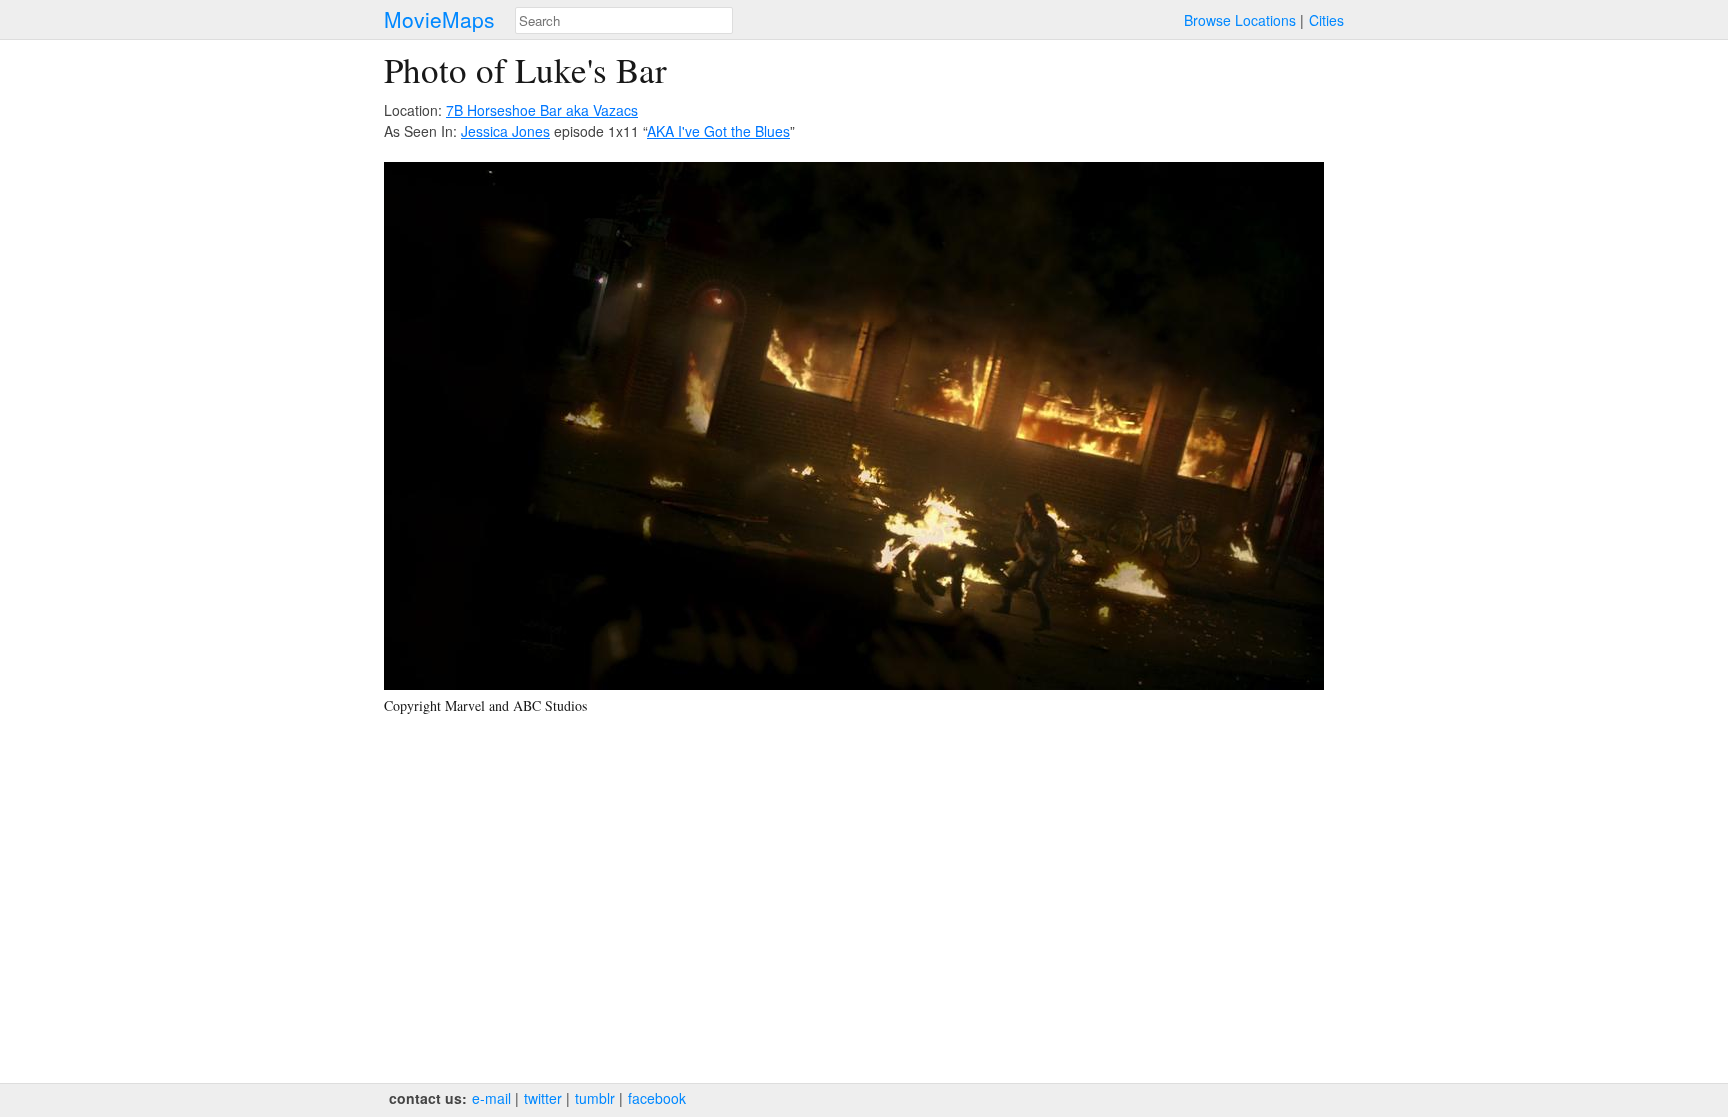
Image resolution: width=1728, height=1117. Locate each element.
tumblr (595, 1098)
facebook (657, 1098)
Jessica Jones (505, 131)
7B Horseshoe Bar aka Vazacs (542, 110)
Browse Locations (1240, 20)
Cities (1326, 20)
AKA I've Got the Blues (718, 131)
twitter (543, 1098)
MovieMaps (439, 19)
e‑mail (491, 1098)
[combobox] (624, 20)
